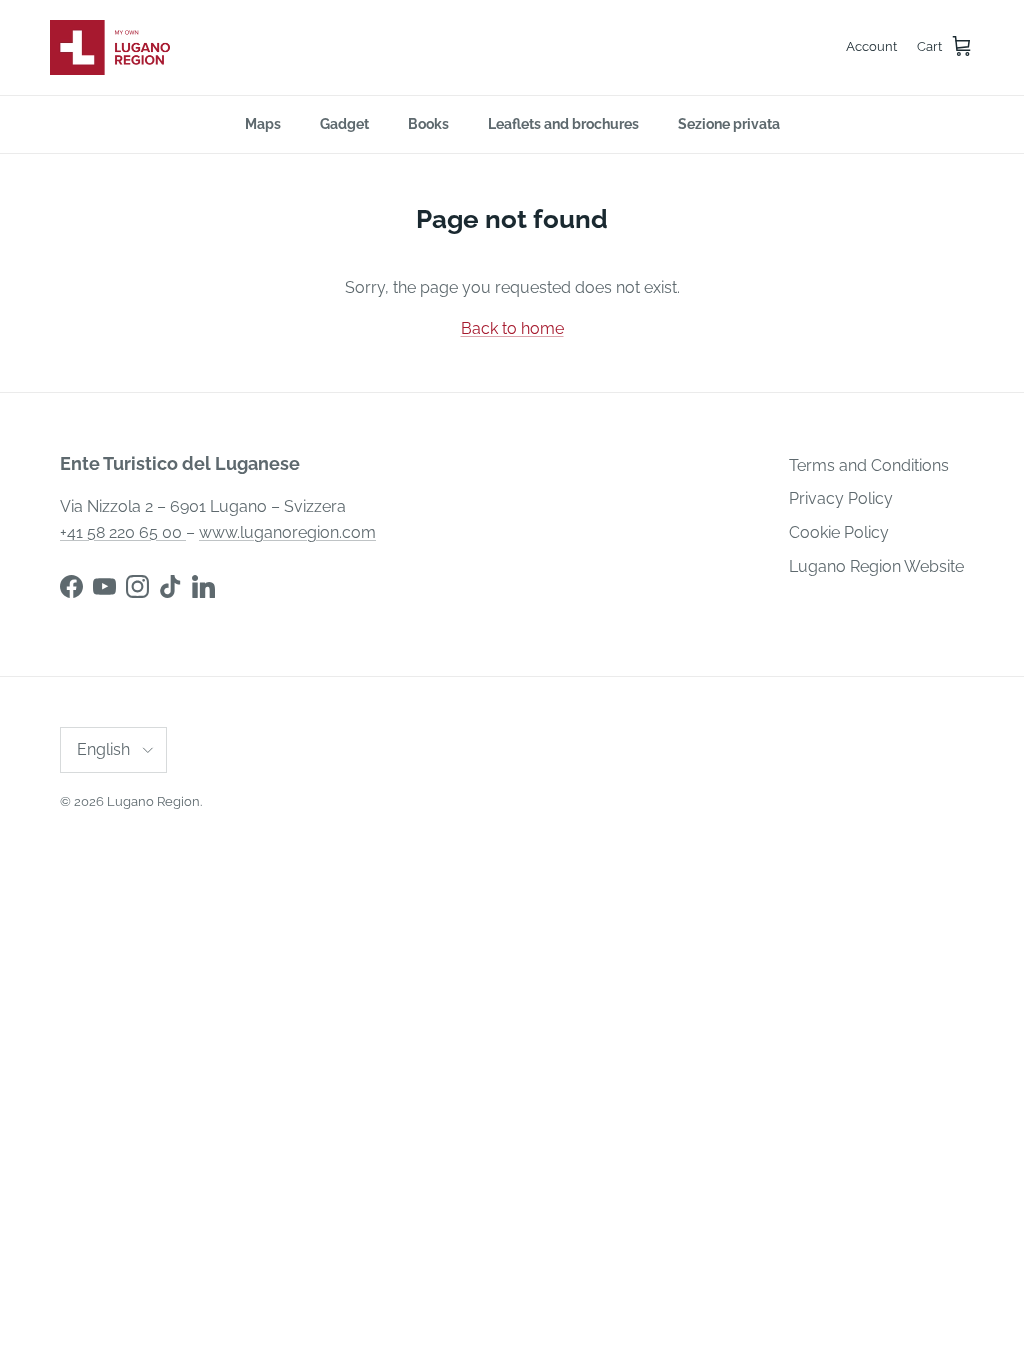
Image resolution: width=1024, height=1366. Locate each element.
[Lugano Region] (110, 47)
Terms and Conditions (869, 465)
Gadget (344, 124)
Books (428, 124)
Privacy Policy (841, 498)
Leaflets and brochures (563, 124)
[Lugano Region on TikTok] (170, 586)
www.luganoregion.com (287, 532)
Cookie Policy (839, 532)
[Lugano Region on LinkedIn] (203, 586)
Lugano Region (153, 801)
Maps (263, 124)
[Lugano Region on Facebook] (71, 586)
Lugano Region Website (876, 566)
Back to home (512, 328)
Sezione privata (729, 124)
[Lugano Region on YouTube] (104, 586)
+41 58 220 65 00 (123, 532)
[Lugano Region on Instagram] (137, 586)
